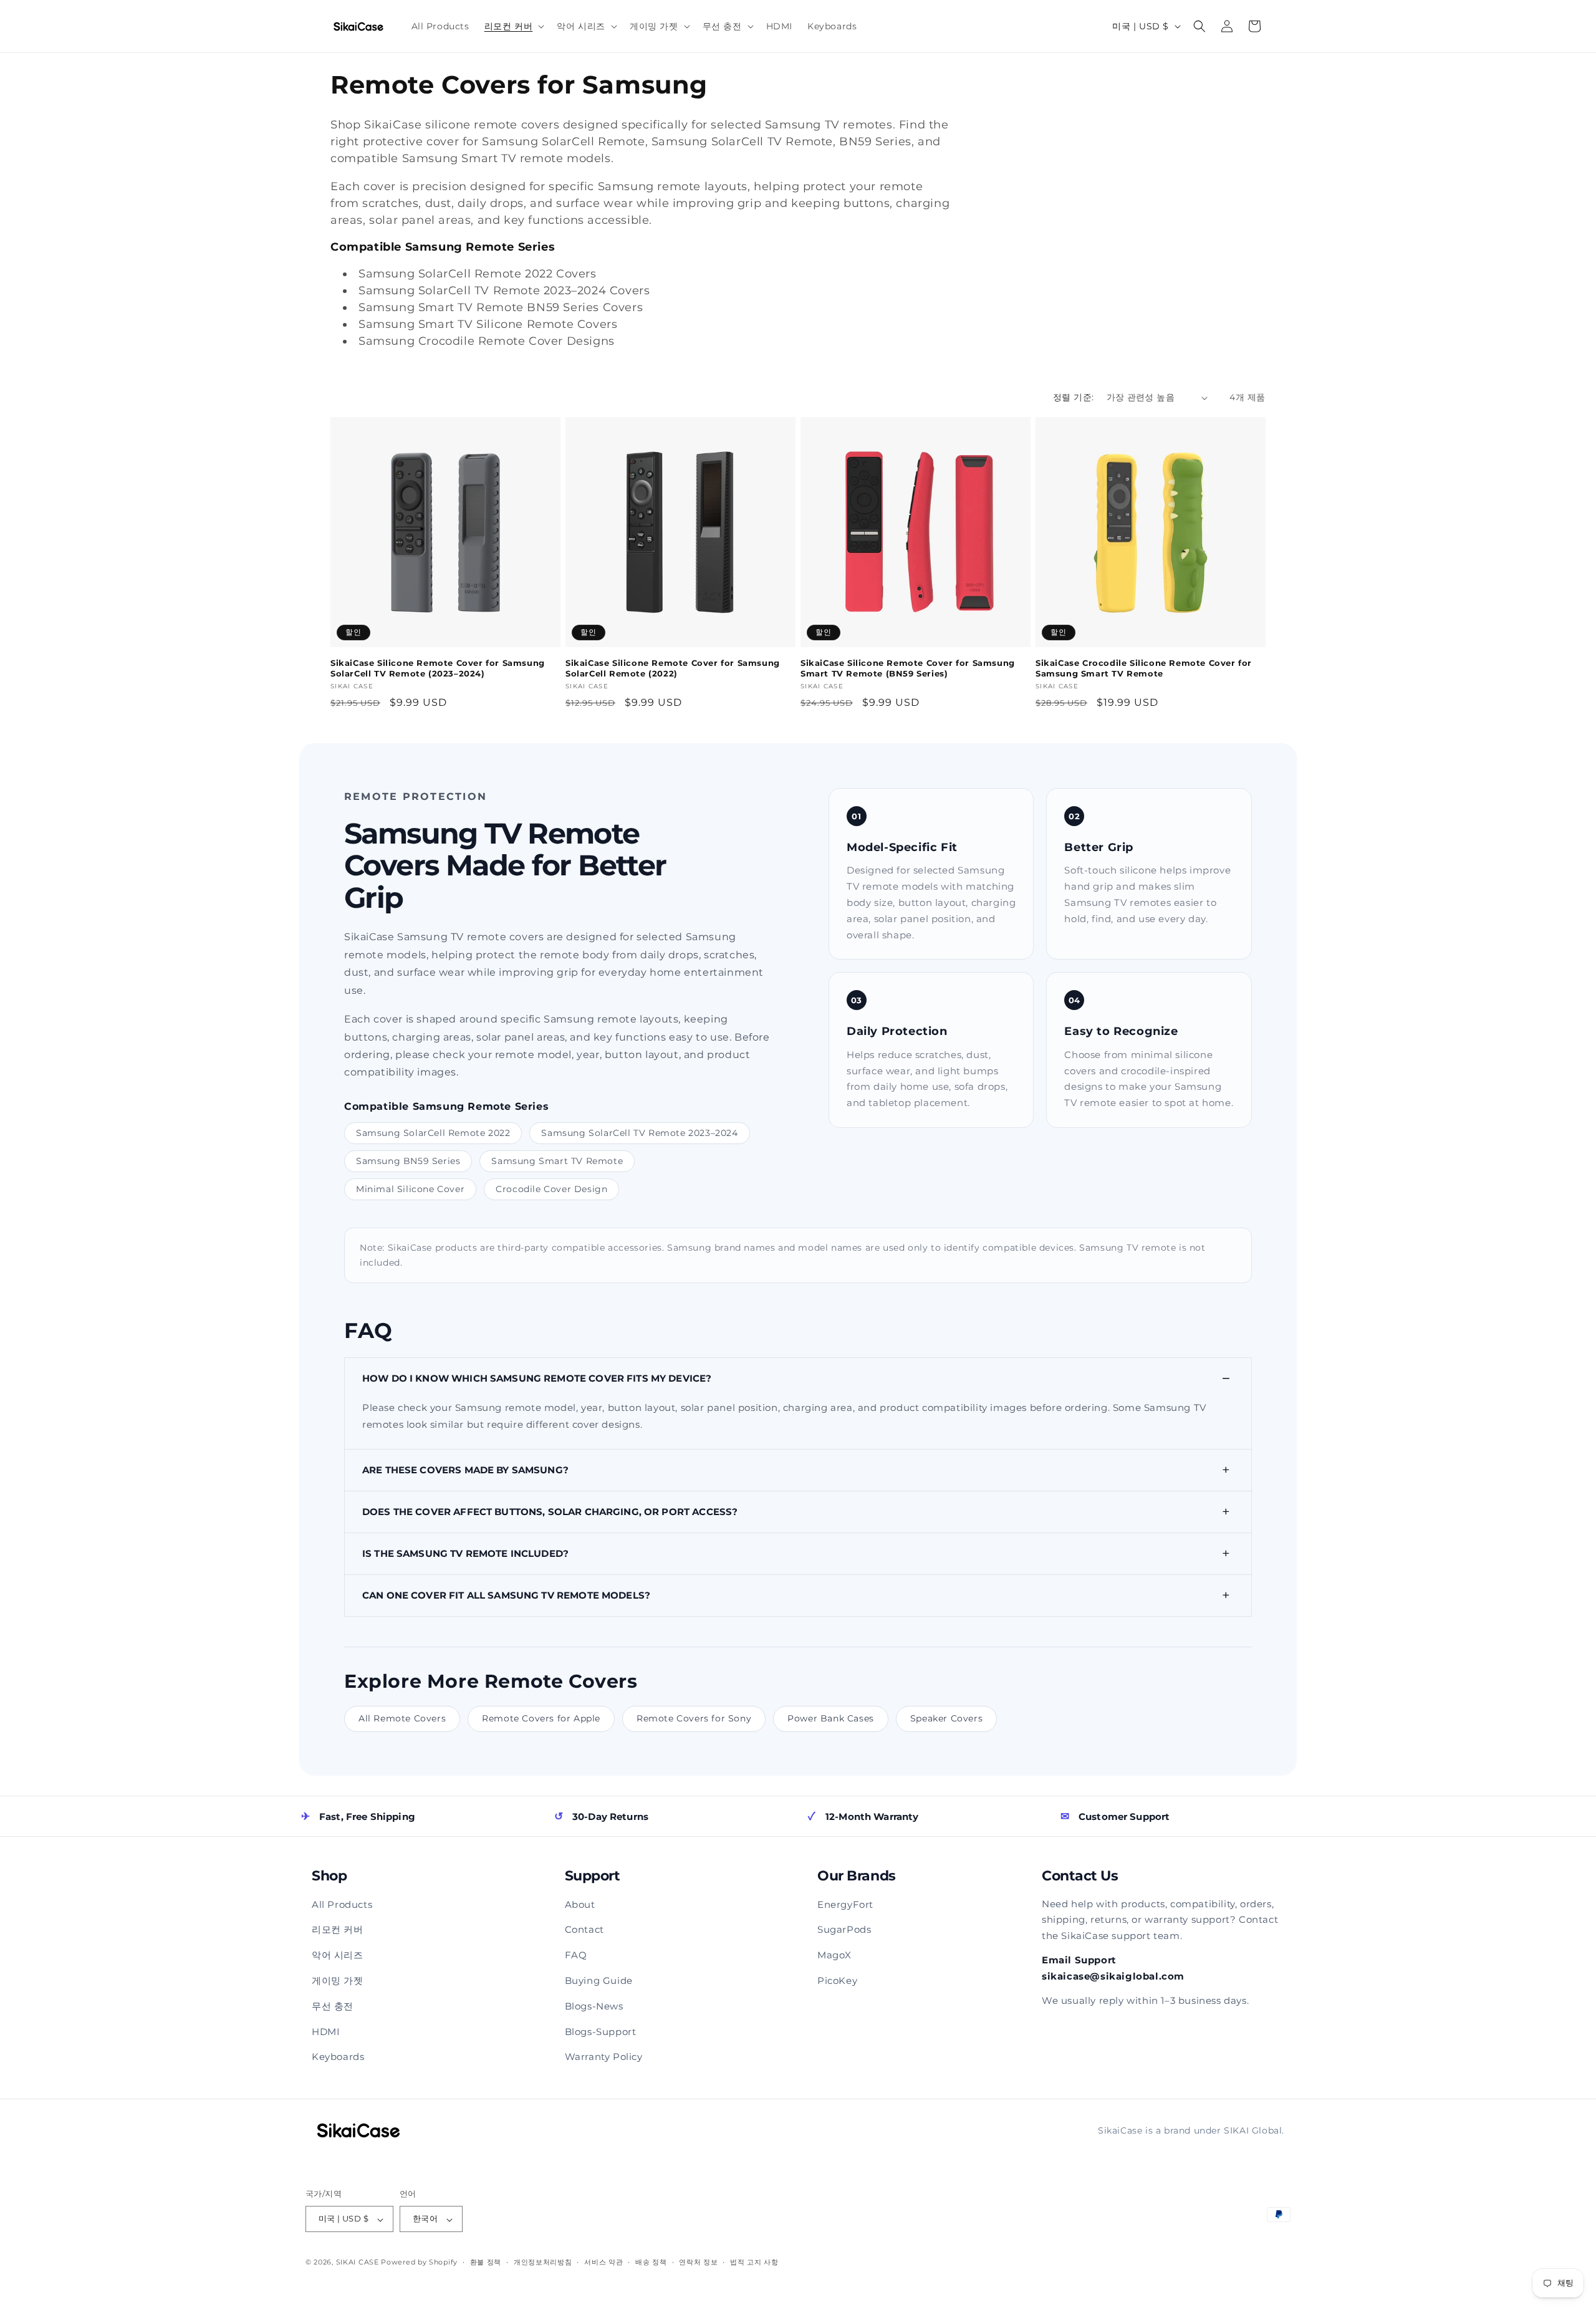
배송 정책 (651, 2262)
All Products (342, 1904)
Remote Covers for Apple (541, 1718)
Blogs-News (594, 2006)
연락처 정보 (698, 2262)
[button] (513, 26)
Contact (584, 1929)
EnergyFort (845, 1904)
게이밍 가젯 (338, 1980)
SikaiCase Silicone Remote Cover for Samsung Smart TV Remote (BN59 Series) (908, 668)
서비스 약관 (603, 2262)
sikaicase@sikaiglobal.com (1113, 1976)
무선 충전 (333, 2006)
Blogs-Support (601, 2032)
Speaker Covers (946, 1718)
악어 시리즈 (338, 1955)
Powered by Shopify (419, 2263)
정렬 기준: (1073, 397)
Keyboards (338, 2057)
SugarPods (844, 1929)
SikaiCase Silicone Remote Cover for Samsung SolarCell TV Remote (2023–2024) (438, 668)
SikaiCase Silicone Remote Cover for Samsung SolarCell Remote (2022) (673, 668)
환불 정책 (486, 2262)
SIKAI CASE (358, 2263)
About (580, 1904)
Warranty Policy (604, 2057)
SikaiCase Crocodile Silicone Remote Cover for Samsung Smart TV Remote (1144, 668)
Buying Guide (599, 1980)
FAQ (576, 1955)
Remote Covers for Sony (694, 1718)
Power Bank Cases (831, 1718)
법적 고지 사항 (754, 2262)
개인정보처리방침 (543, 2262)
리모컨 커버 (338, 1929)
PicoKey (837, 1980)
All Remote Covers (402, 1718)
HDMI (326, 2032)
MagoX (834, 1955)
